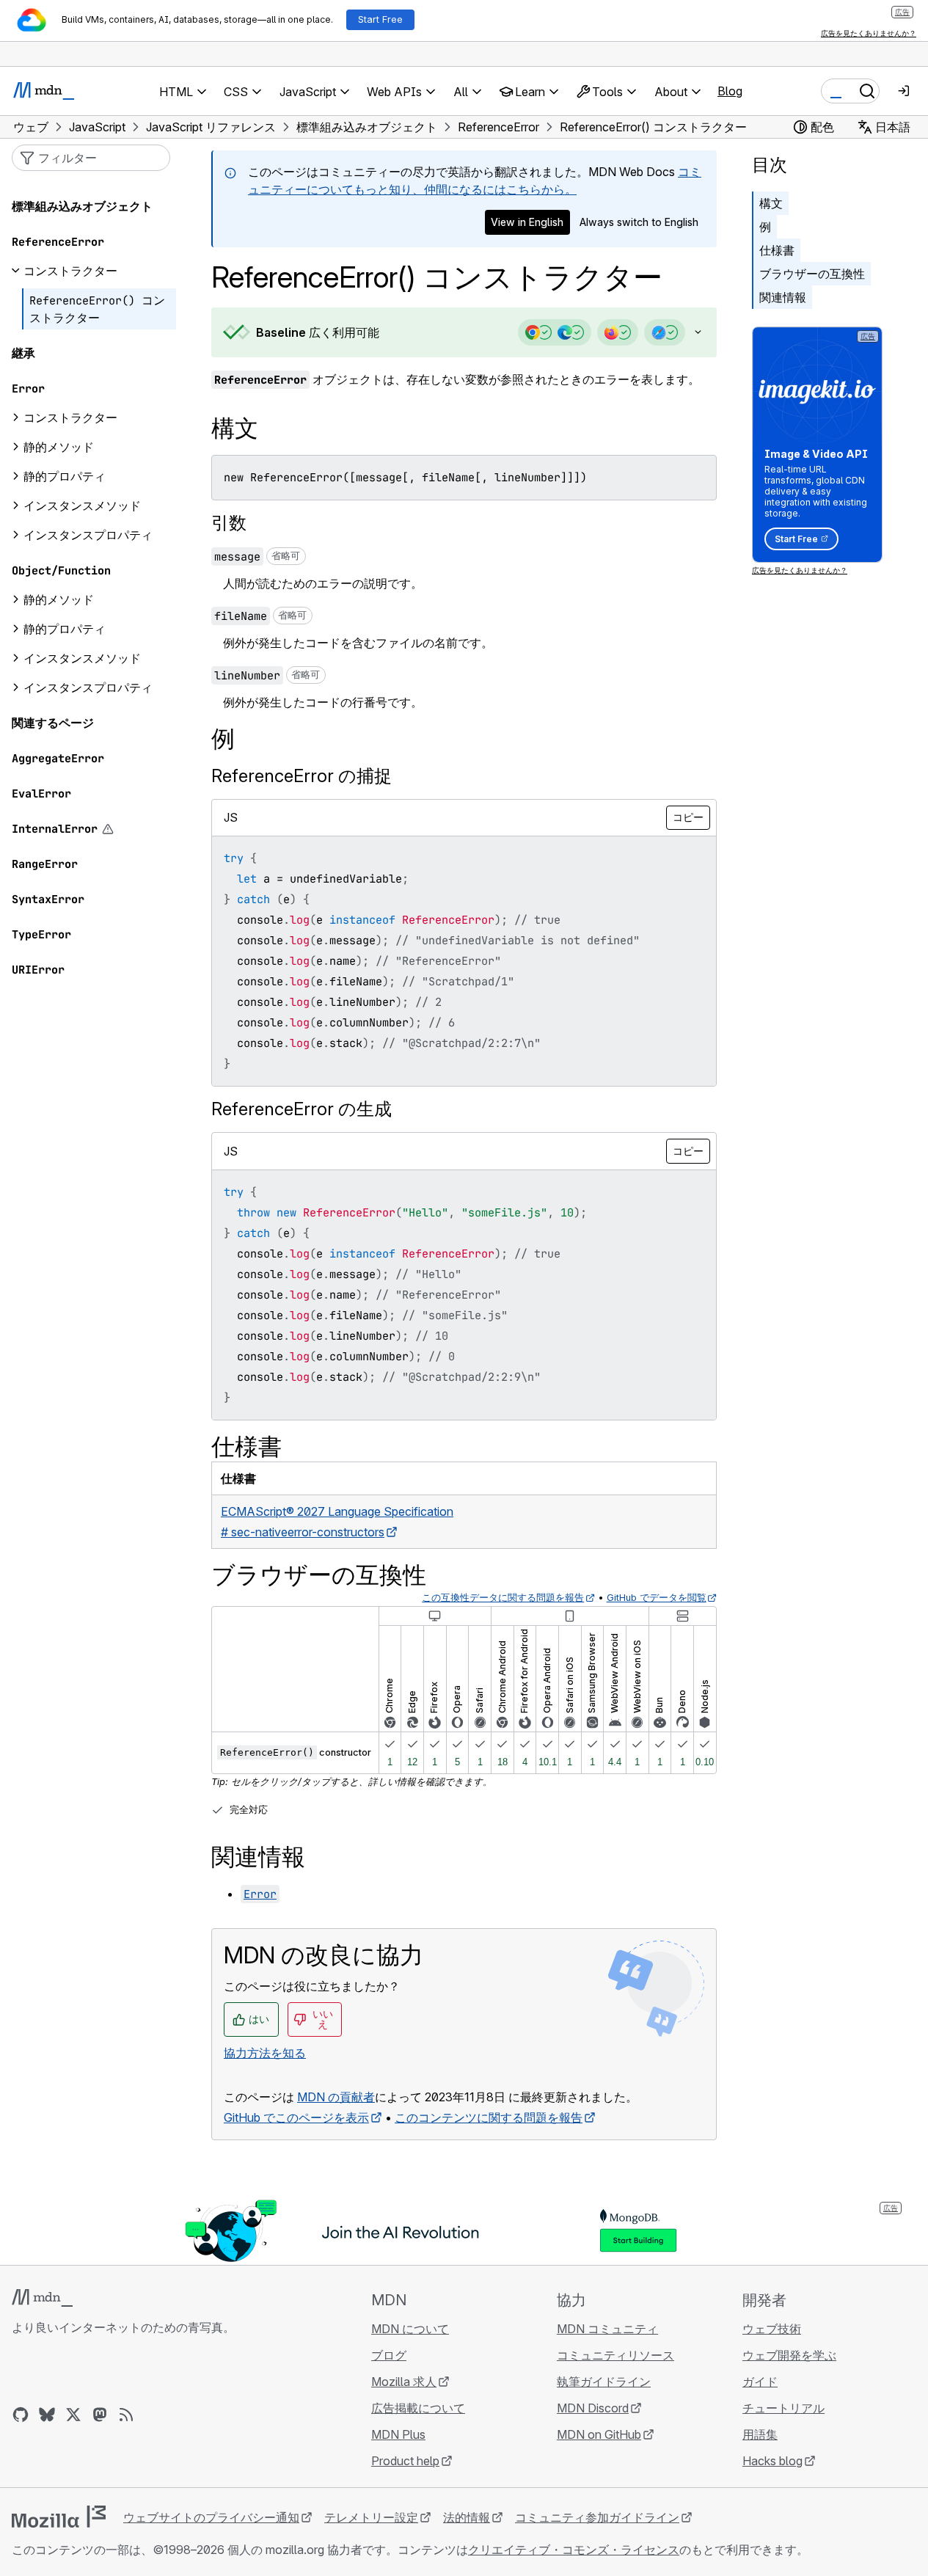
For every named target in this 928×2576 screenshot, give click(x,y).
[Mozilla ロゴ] (59, 2517)
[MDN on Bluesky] (47, 2415)
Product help (405, 2461)
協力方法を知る (265, 2053)
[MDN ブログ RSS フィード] (126, 2415)
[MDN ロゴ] (42, 2298)
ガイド (760, 2382)
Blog (730, 91)
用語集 (760, 2434)
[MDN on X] (73, 2415)
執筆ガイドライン (604, 2382)
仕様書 (777, 250)
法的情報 (467, 2517)
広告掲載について (418, 2408)
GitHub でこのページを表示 (296, 2117)
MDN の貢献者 (336, 2097)
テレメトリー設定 (371, 2517)
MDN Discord (593, 2408)
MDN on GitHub (599, 2434)
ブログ (389, 2355)
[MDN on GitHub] (21, 2415)
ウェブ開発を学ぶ (789, 2355)
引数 (229, 523)
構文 (771, 203)
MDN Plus (398, 2434)
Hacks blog (772, 2461)
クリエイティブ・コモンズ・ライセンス (574, 2550)
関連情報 (783, 297)
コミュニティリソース (615, 2355)
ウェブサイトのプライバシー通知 (211, 2517)
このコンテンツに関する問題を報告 (489, 2117)
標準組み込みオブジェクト (82, 206)
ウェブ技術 (772, 2329)
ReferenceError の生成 (302, 1109)
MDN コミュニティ (607, 2329)
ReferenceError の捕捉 (302, 776)
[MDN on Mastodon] (100, 2415)
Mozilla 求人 (404, 2382)
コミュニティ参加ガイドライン (597, 2517)
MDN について (410, 2329)
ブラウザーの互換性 (812, 274)
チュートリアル (783, 2408)
